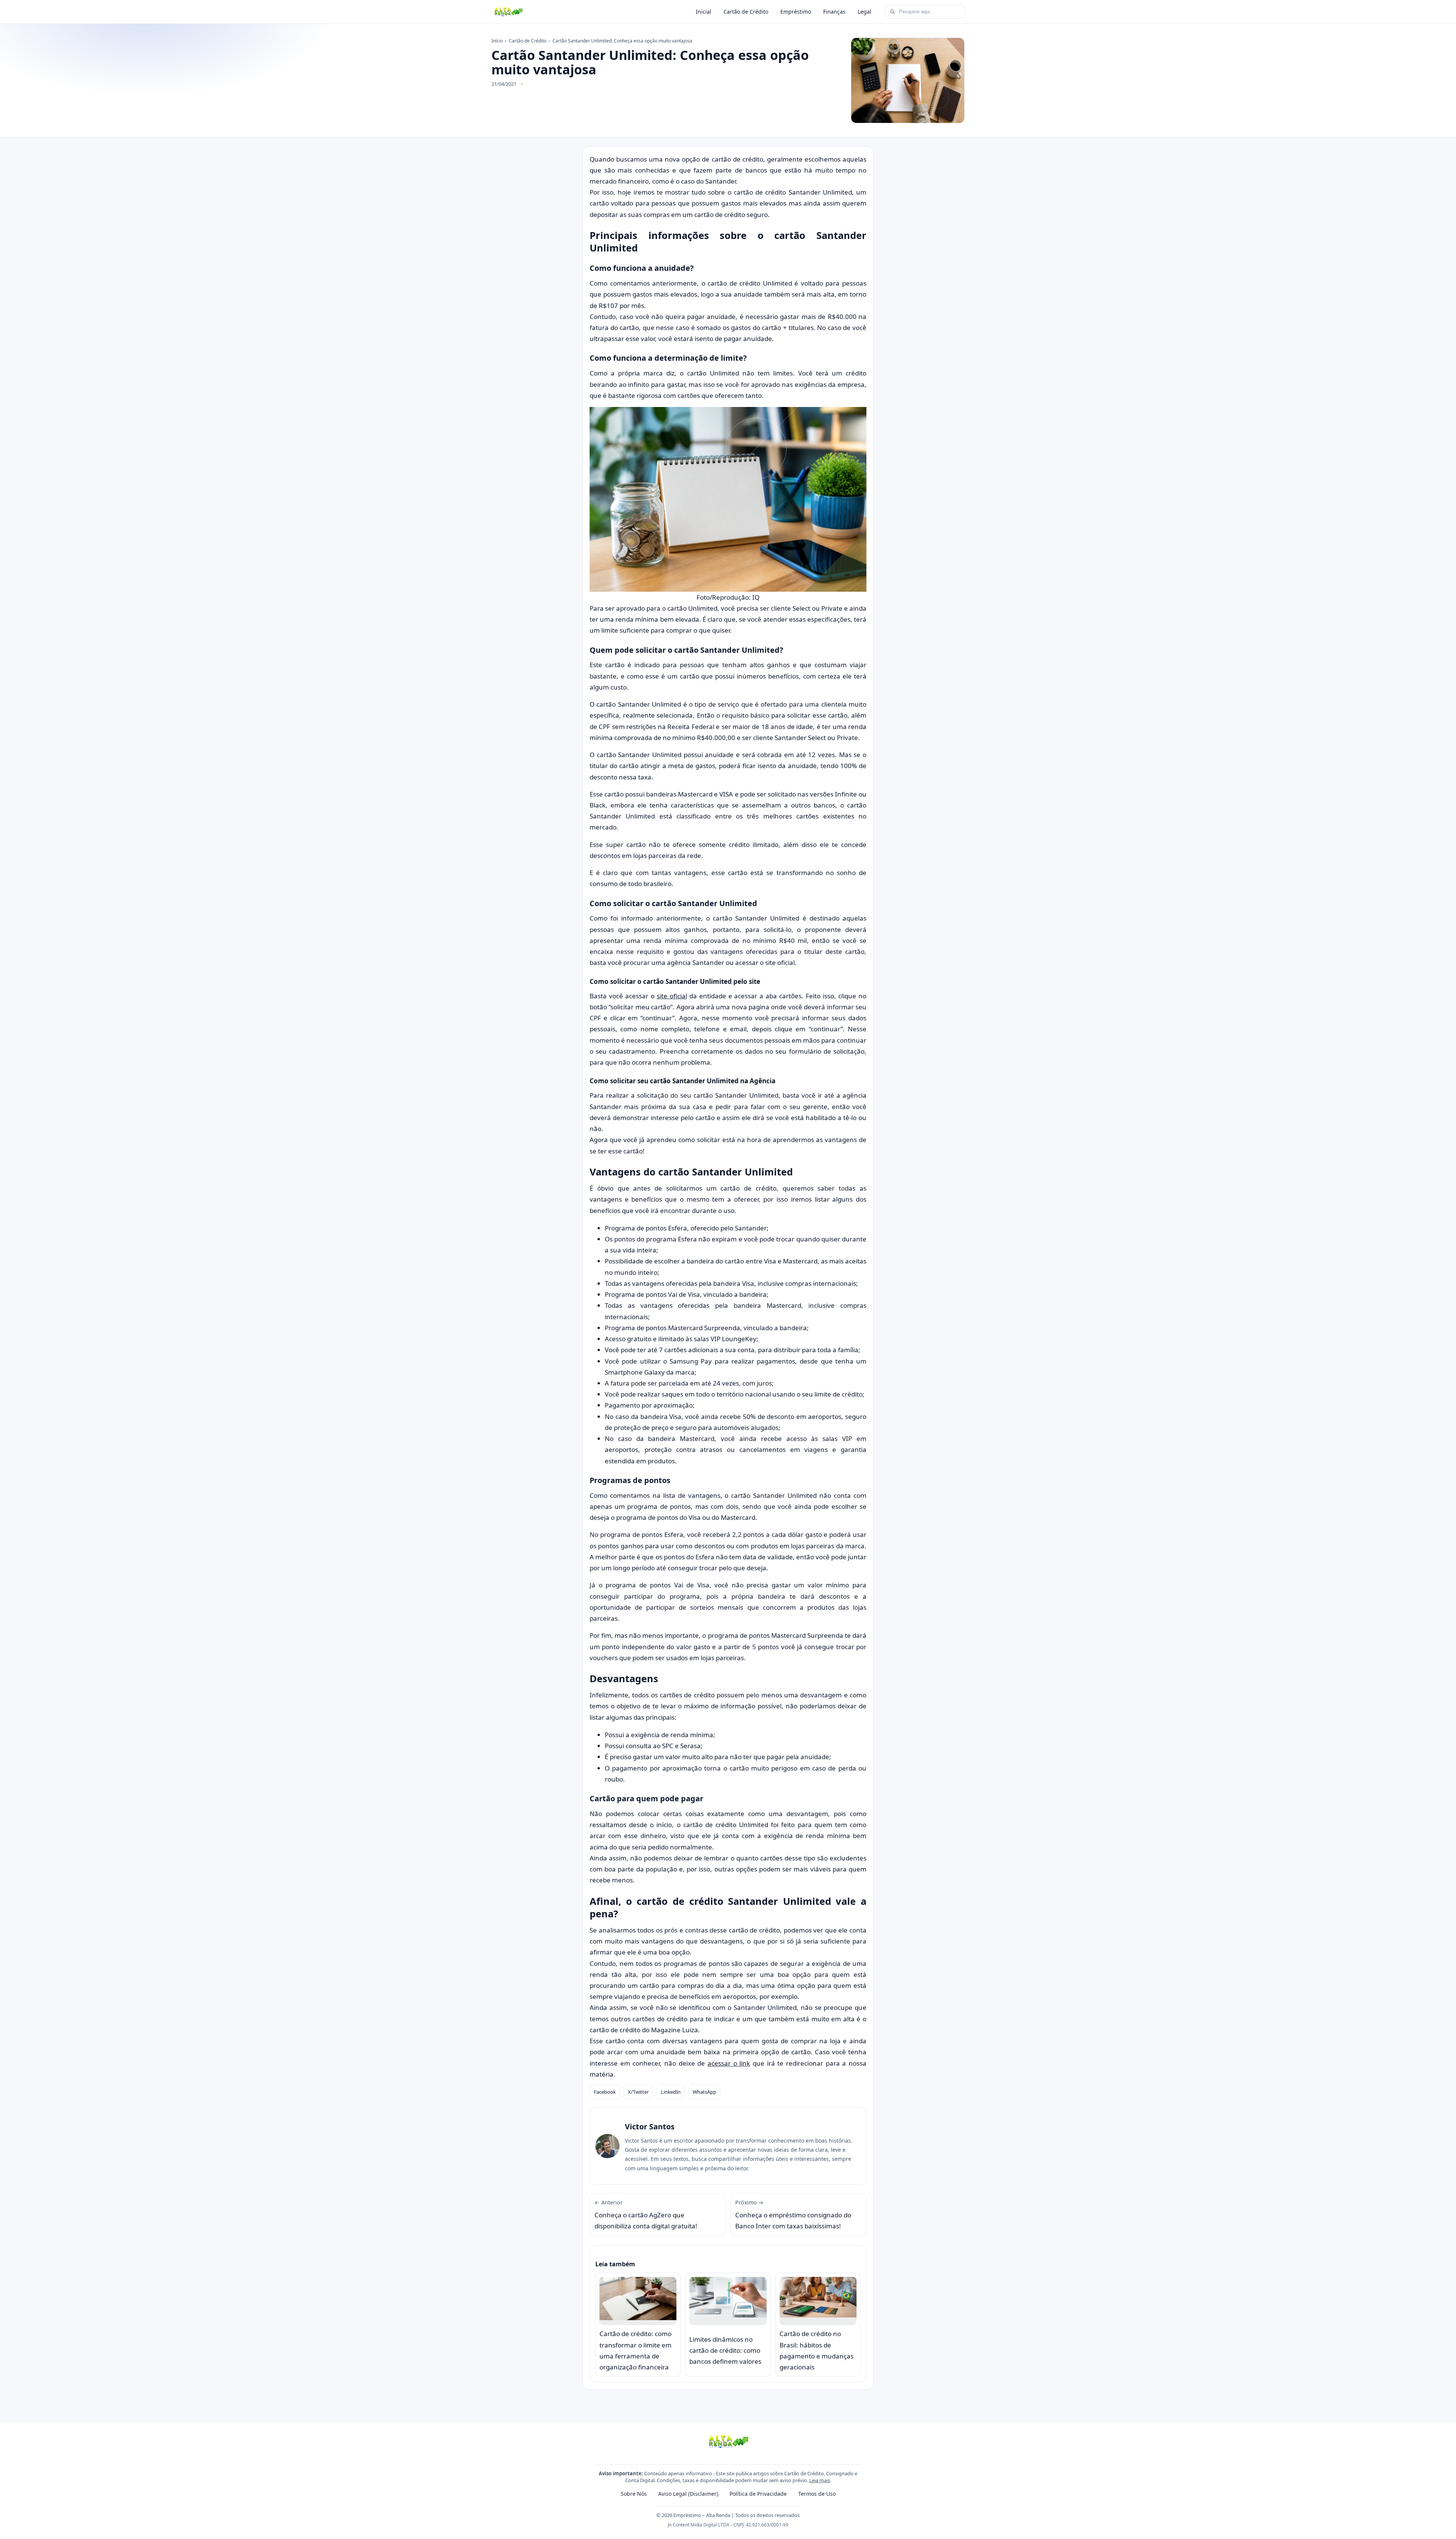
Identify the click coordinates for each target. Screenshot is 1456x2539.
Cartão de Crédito (746, 12)
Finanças (834, 12)
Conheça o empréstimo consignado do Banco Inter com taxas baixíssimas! (793, 2215)
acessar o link (729, 2063)
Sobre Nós (634, 2494)
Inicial (704, 12)
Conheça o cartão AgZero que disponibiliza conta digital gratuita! (646, 2215)
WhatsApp (704, 2092)
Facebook (605, 2092)
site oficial (672, 996)
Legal (864, 12)
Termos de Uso (817, 2494)
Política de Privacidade (758, 2494)
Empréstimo (796, 12)
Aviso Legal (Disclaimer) (688, 2494)
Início (497, 41)
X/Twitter (638, 2092)
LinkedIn (671, 2092)
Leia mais (820, 2480)
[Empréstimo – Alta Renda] (508, 12)
